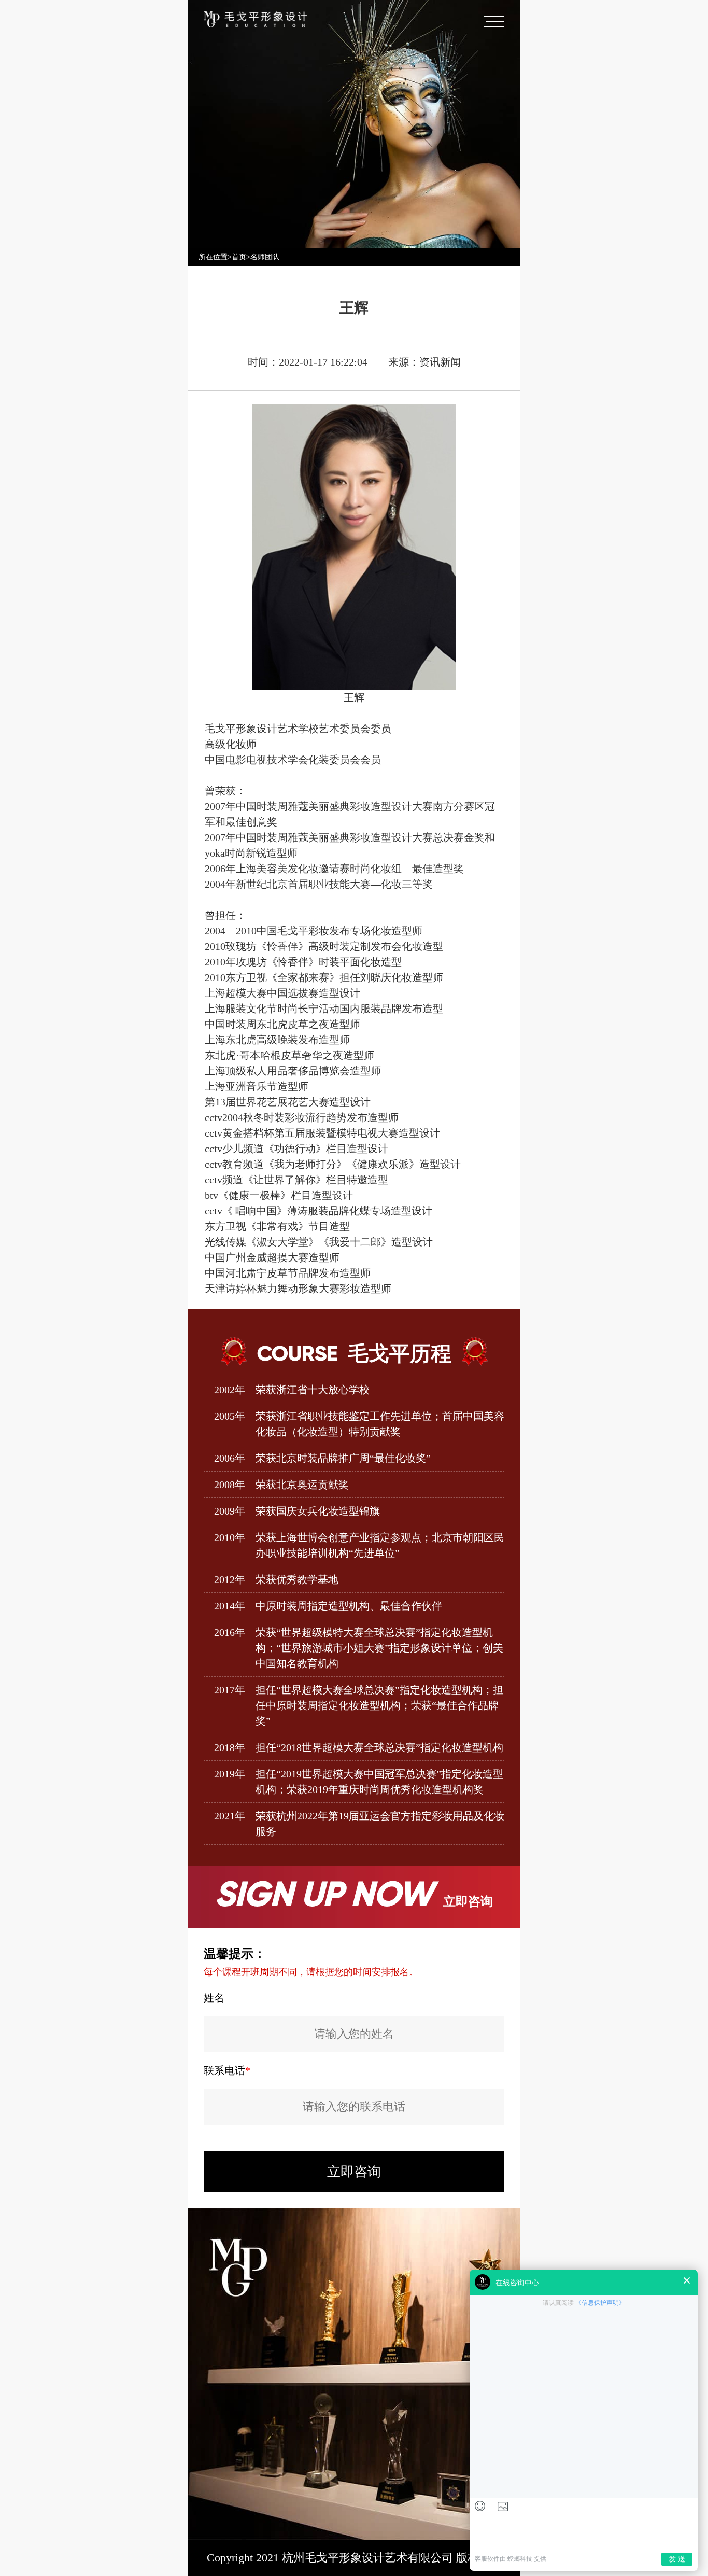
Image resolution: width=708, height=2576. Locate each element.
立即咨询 (354, 2172)
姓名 (214, 1998)
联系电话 (227, 2070)
